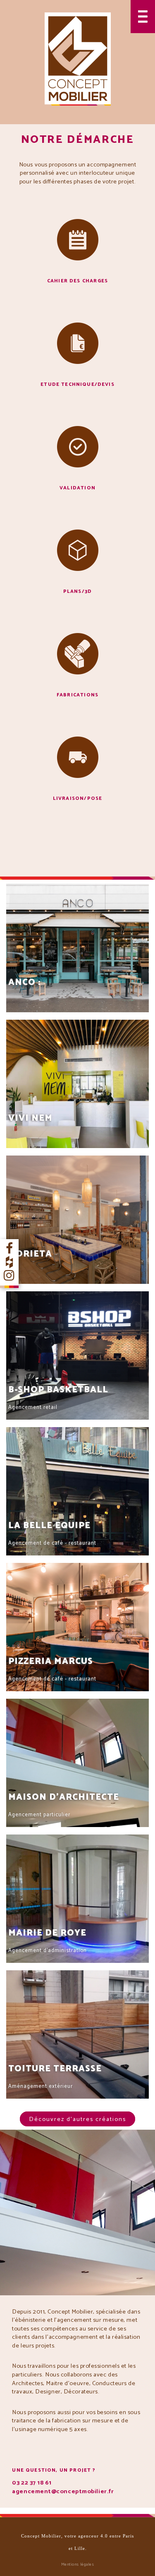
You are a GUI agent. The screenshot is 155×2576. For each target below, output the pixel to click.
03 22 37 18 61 (32, 2483)
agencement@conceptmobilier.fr (63, 2492)
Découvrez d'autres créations (77, 2119)
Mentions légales (78, 2564)
